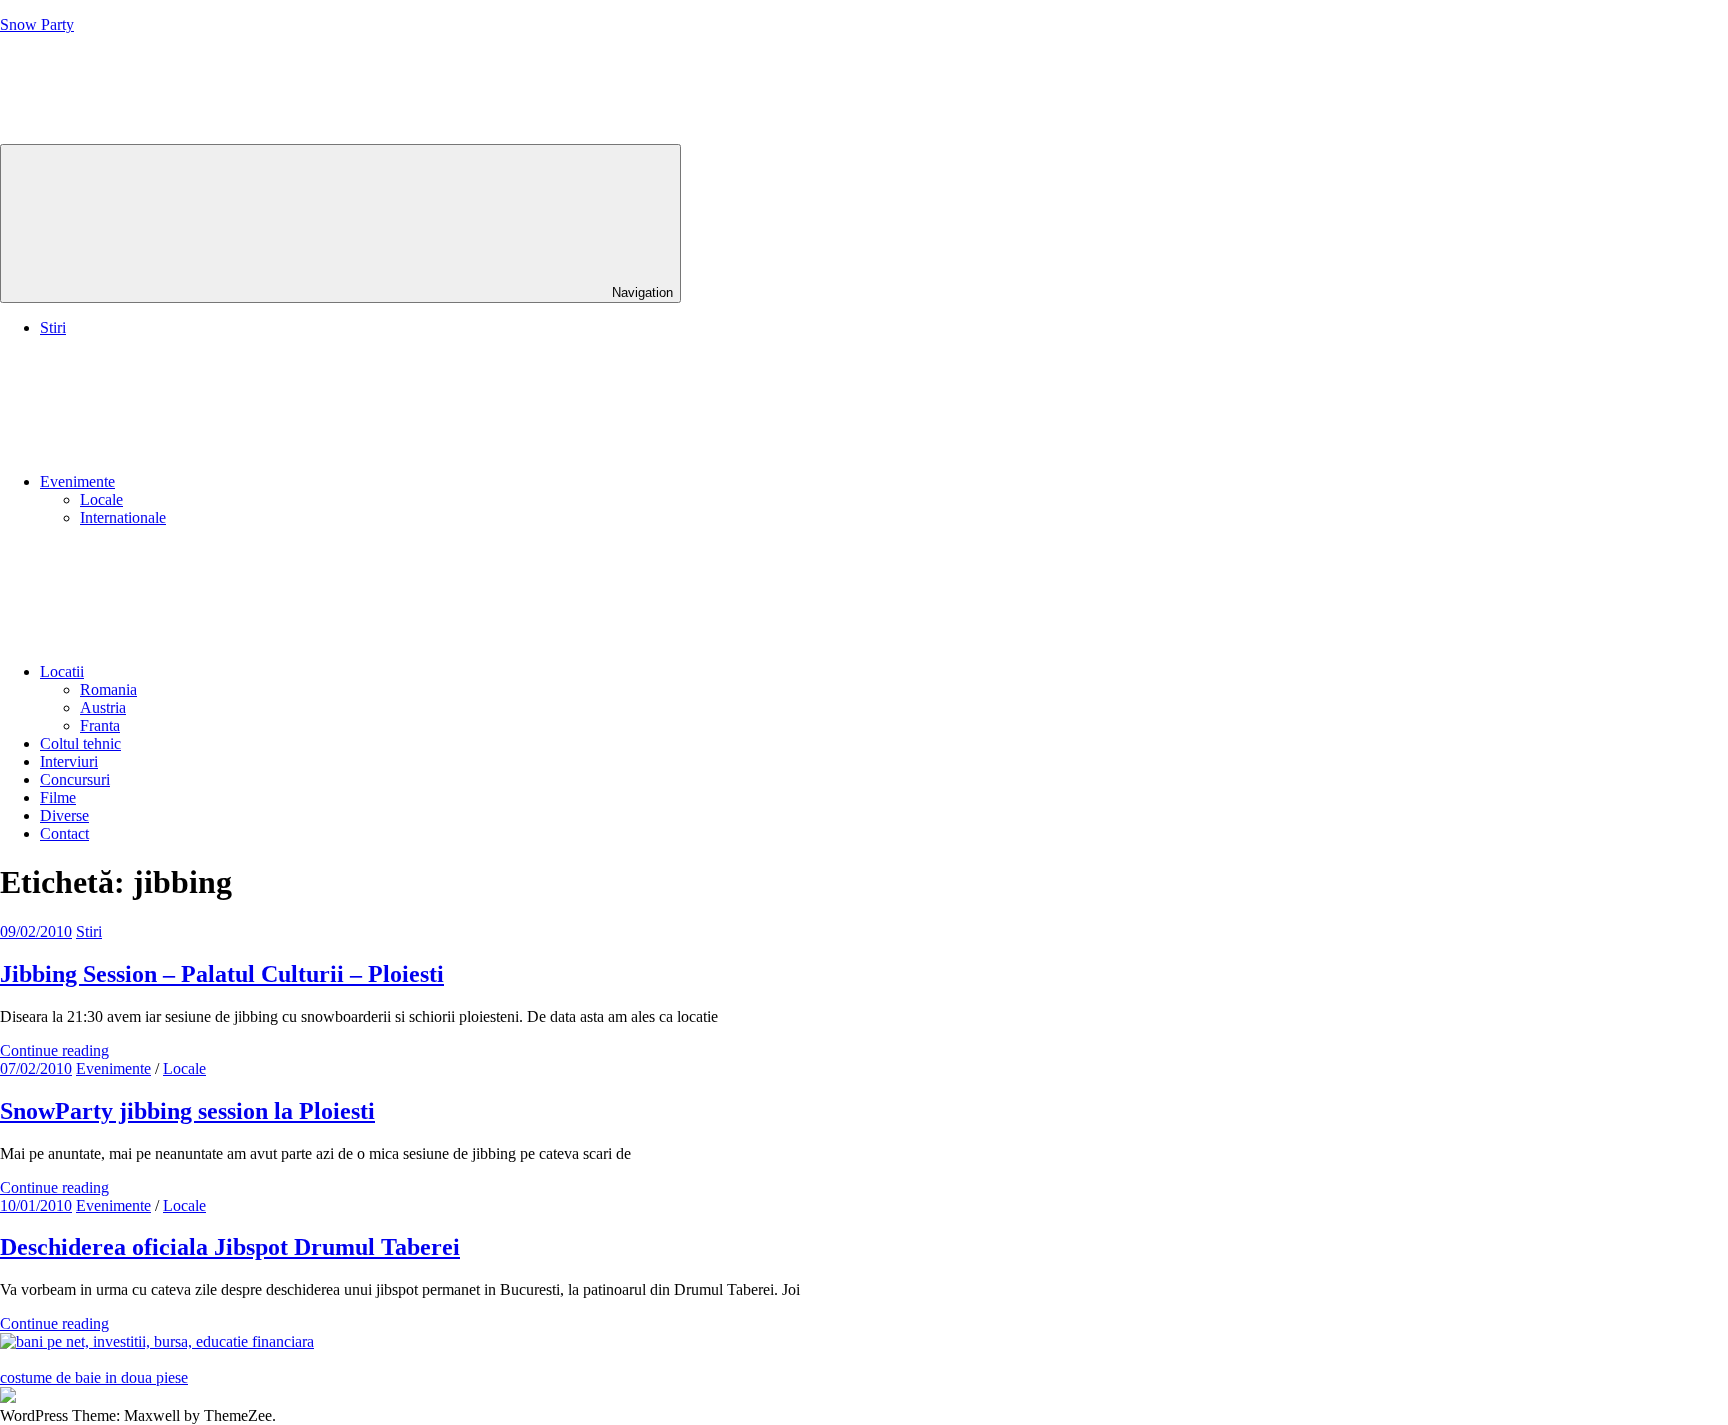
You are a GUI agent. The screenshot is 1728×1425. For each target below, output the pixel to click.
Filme (58, 797)
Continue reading (54, 1050)
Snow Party (37, 24)
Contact (64, 833)
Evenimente (77, 481)
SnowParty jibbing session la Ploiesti (187, 1111)
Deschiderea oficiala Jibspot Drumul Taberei (230, 1247)
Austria (103, 707)
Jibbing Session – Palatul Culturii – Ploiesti (222, 974)
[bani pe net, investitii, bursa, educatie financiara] (157, 1341)
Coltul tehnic (80, 743)
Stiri (53, 327)
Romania (108, 689)
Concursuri (75, 779)
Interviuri (69, 761)
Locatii (62, 671)
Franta (100, 725)
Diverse (64, 815)
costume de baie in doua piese (94, 1377)
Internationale (123, 517)
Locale (101, 499)
